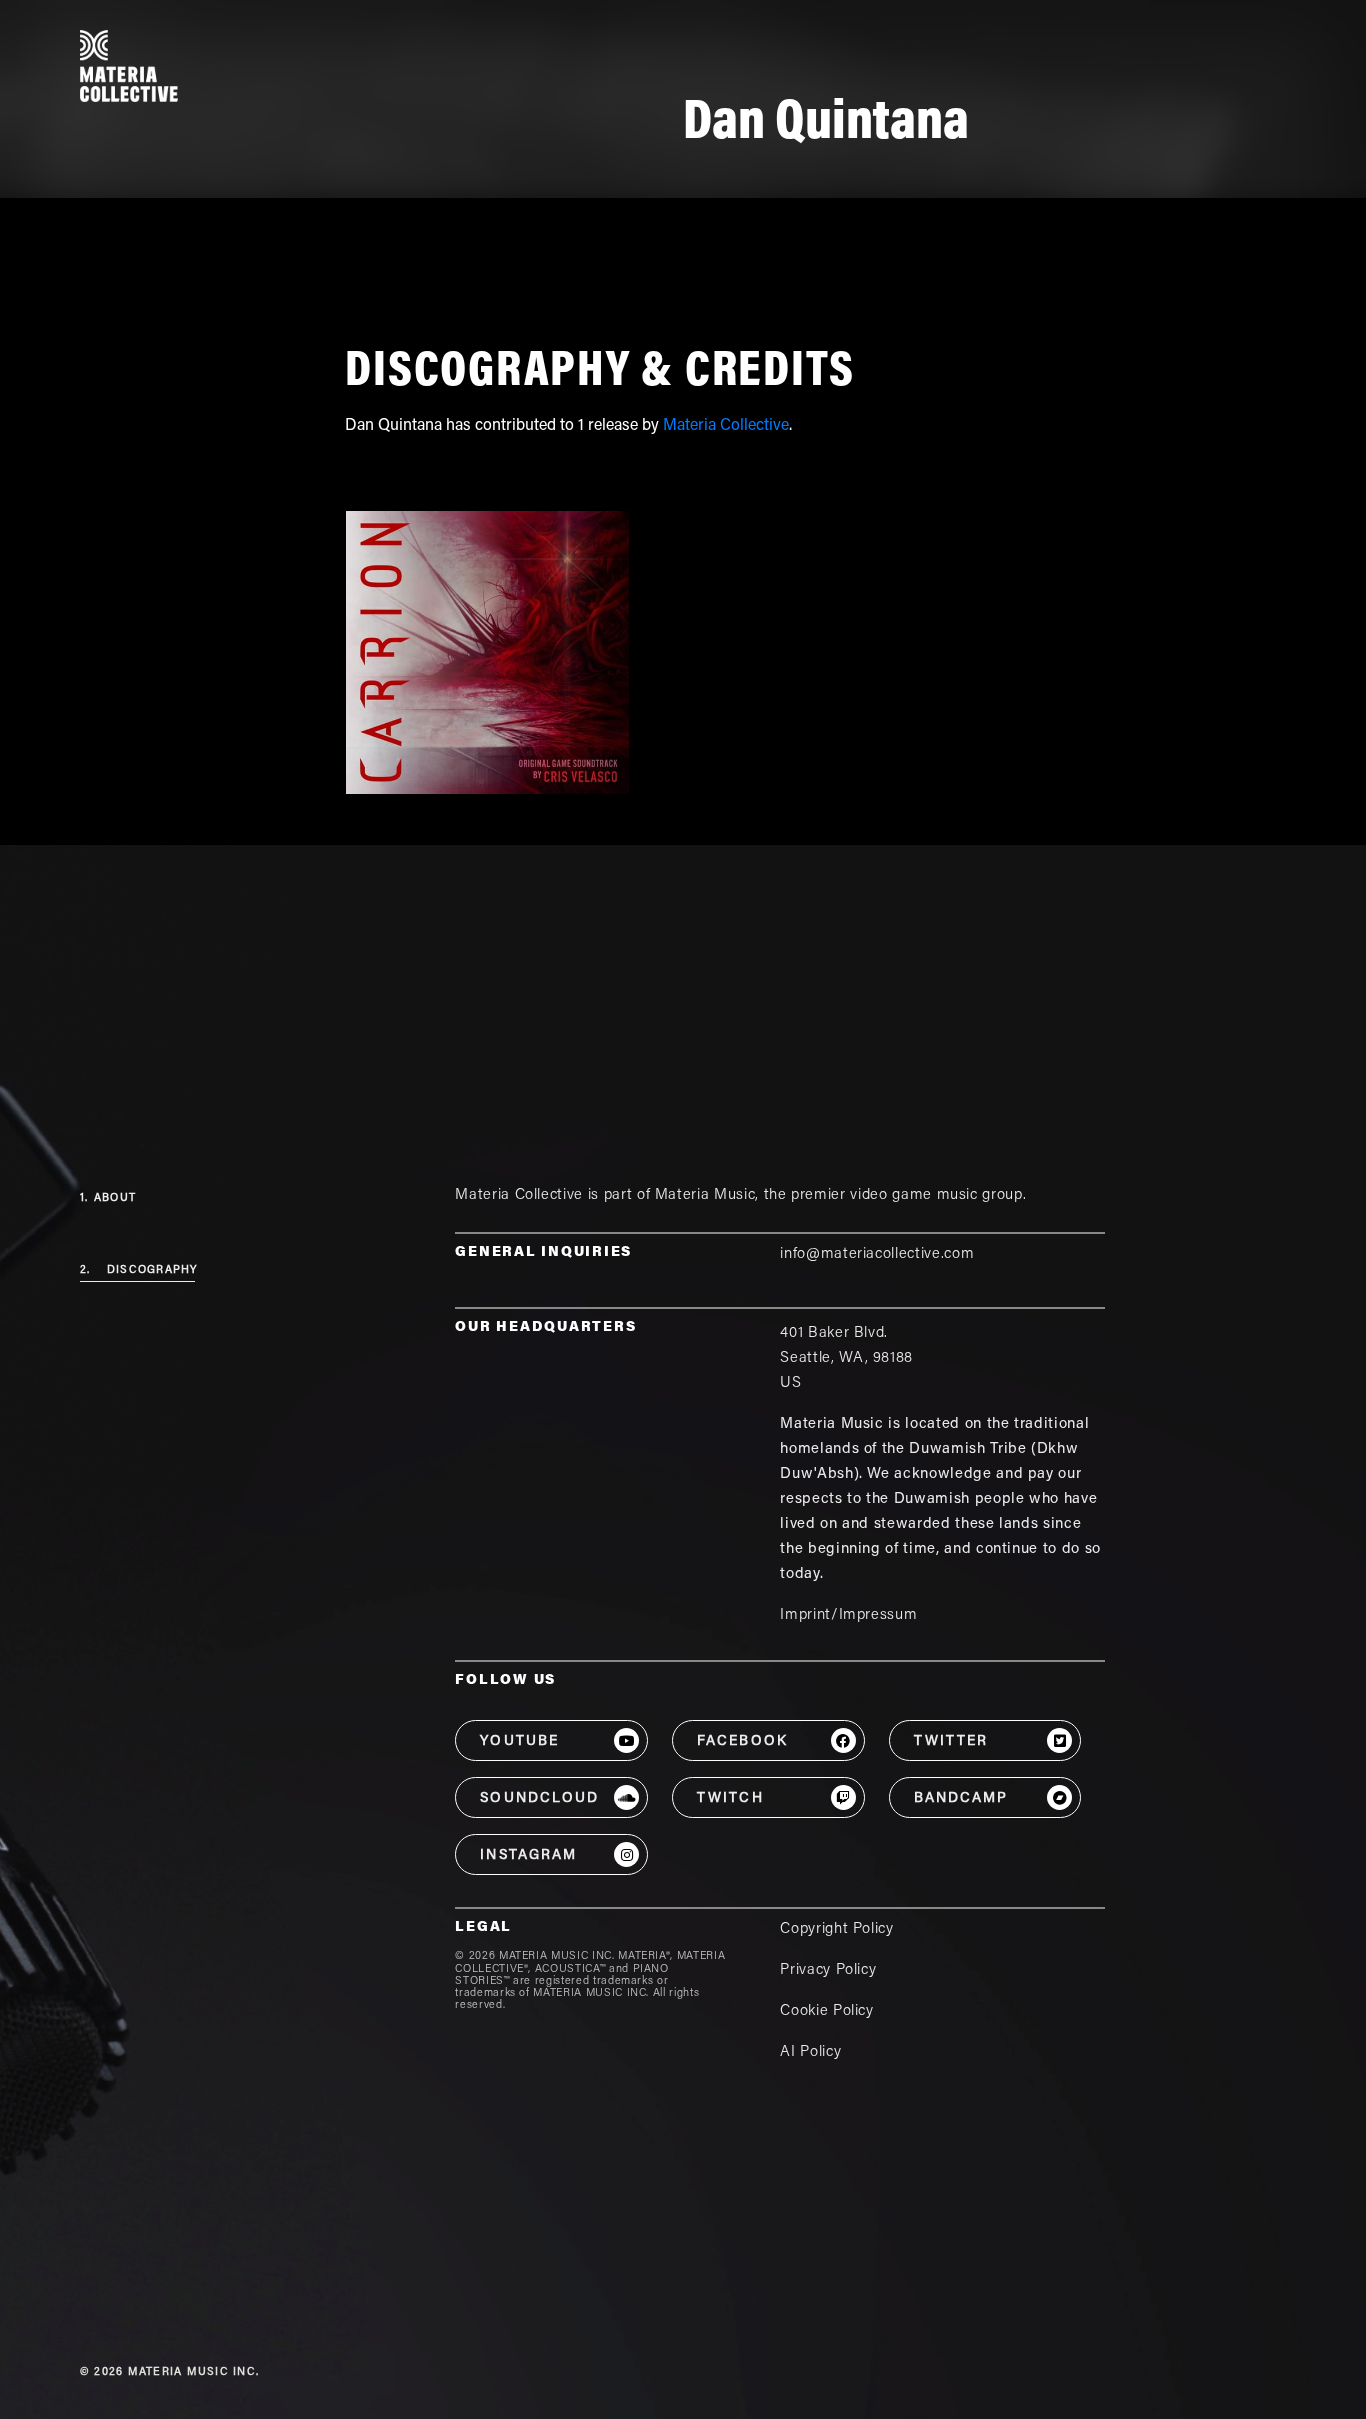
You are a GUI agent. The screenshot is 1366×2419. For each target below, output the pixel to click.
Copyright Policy (836, 1929)
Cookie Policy (826, 2011)
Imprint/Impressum (848, 1615)
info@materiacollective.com (877, 1254)
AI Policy (810, 2052)
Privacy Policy (828, 1970)
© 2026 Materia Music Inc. (169, 2372)
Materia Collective (726, 426)
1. (108, 1198)
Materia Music (705, 1195)
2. (139, 1270)
